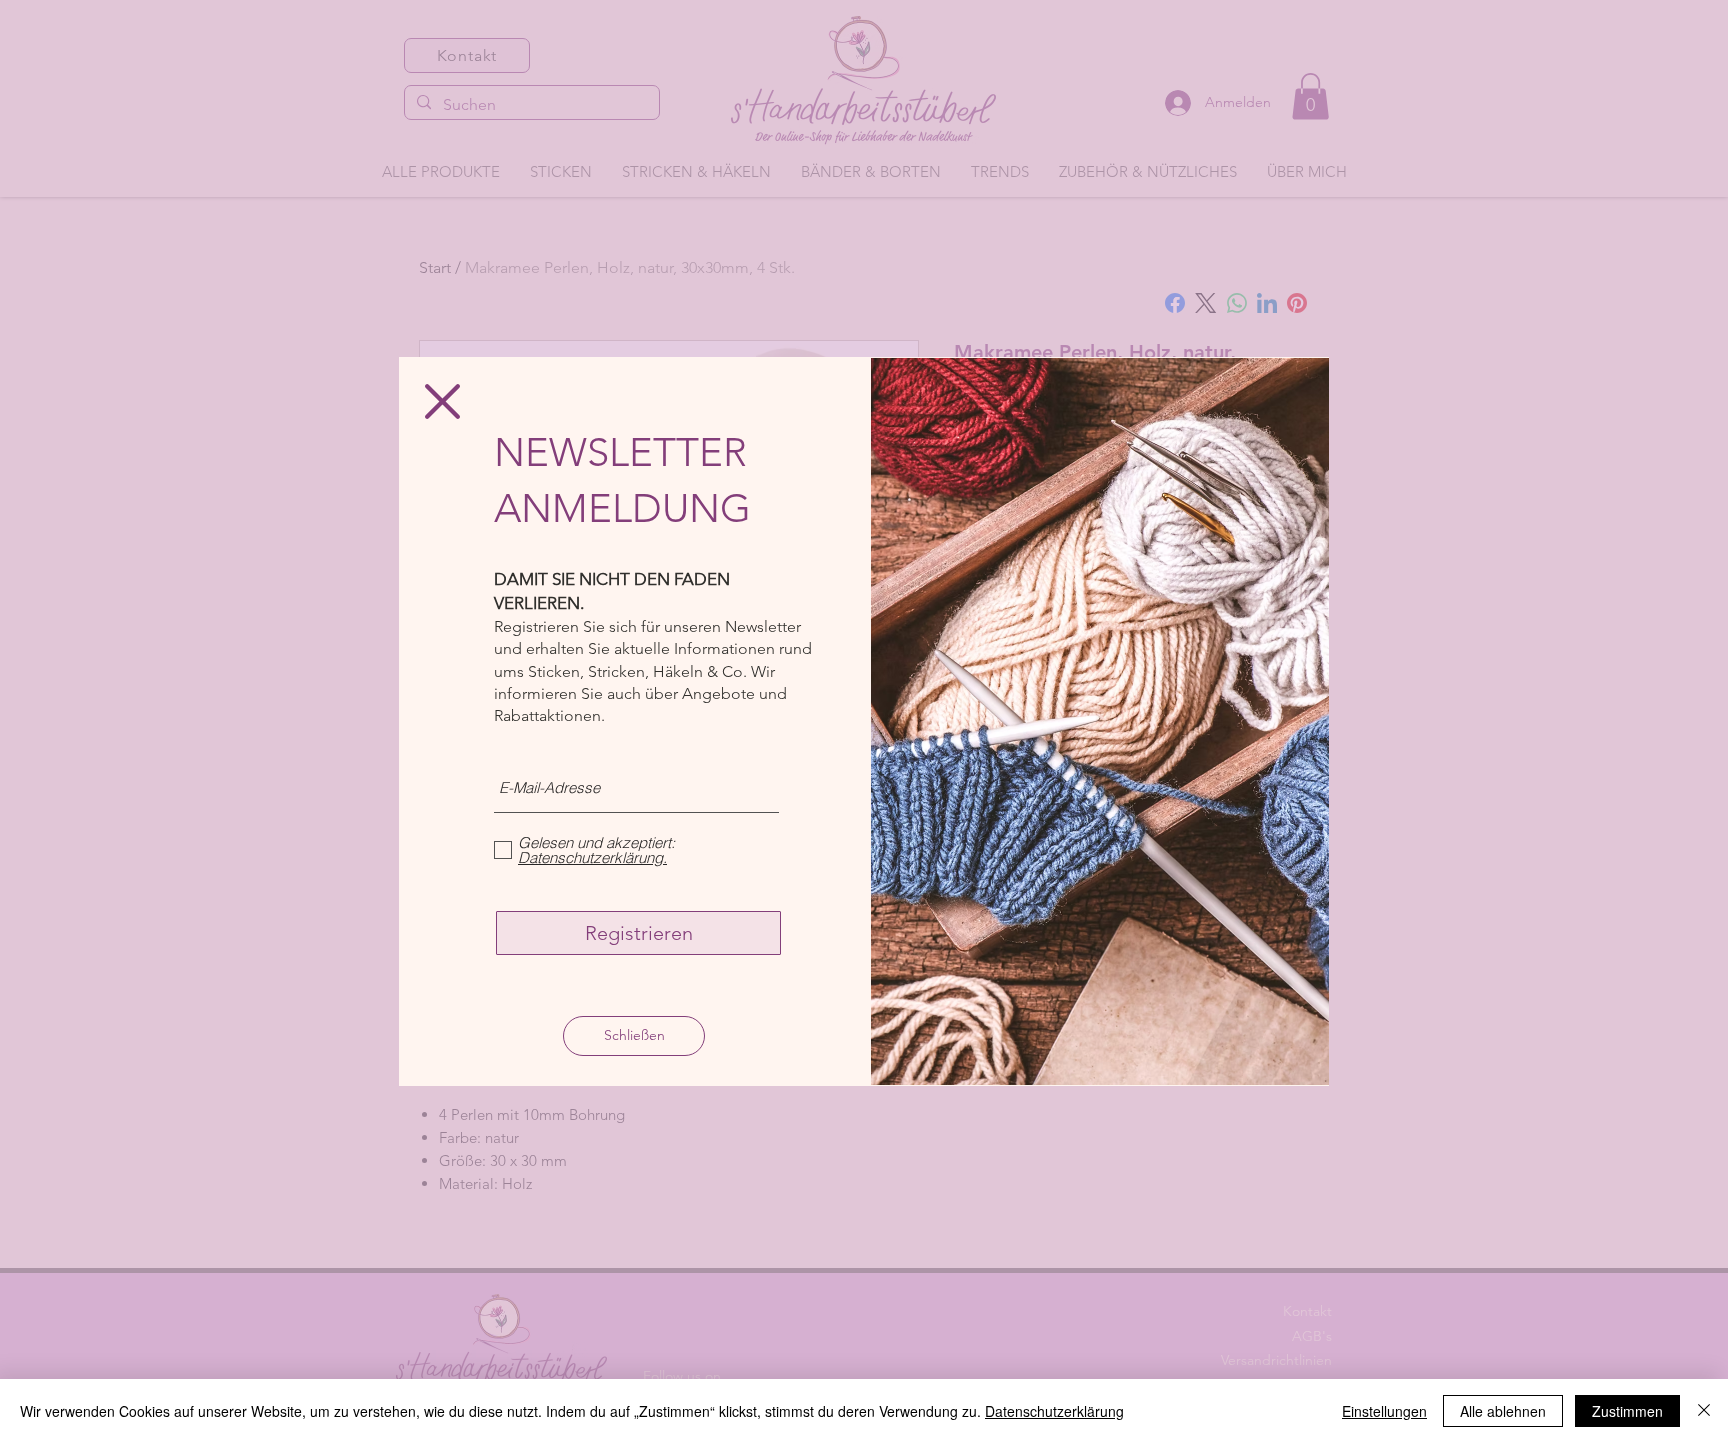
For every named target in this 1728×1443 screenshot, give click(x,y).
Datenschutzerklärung (1054, 1411)
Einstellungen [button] (1384, 1411)
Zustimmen (1627, 1411)
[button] (442, 401)
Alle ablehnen (1503, 1411)
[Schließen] (1704, 1411)
